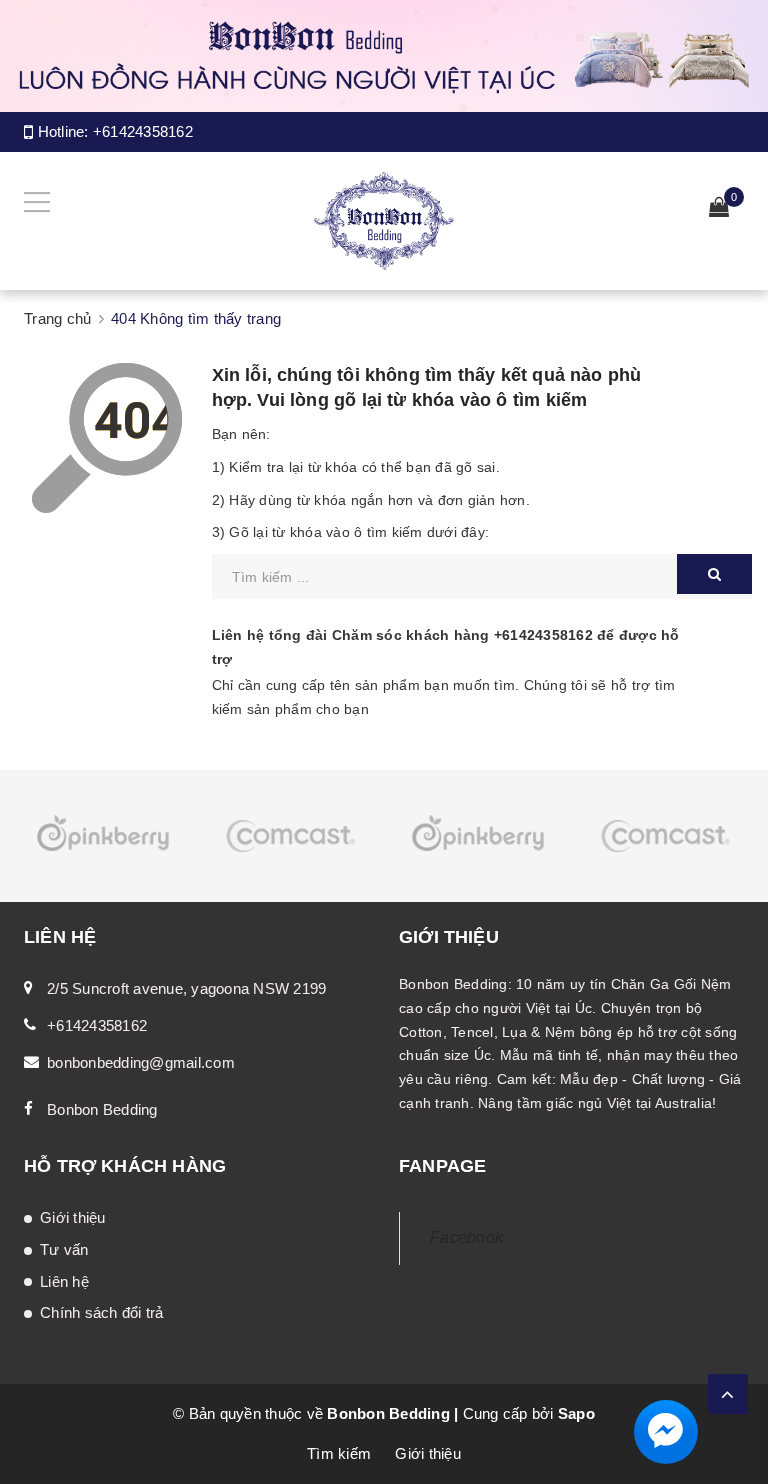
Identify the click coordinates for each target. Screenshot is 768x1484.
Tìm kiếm (339, 1453)
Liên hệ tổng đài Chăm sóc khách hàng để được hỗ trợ (446, 647)
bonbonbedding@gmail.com (141, 1062)
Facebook (466, 1237)
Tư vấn (64, 1249)
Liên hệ (64, 1281)
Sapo (576, 1413)
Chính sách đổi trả (102, 1312)
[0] (719, 209)
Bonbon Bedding (102, 1109)
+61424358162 (143, 131)
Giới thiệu (73, 1217)
